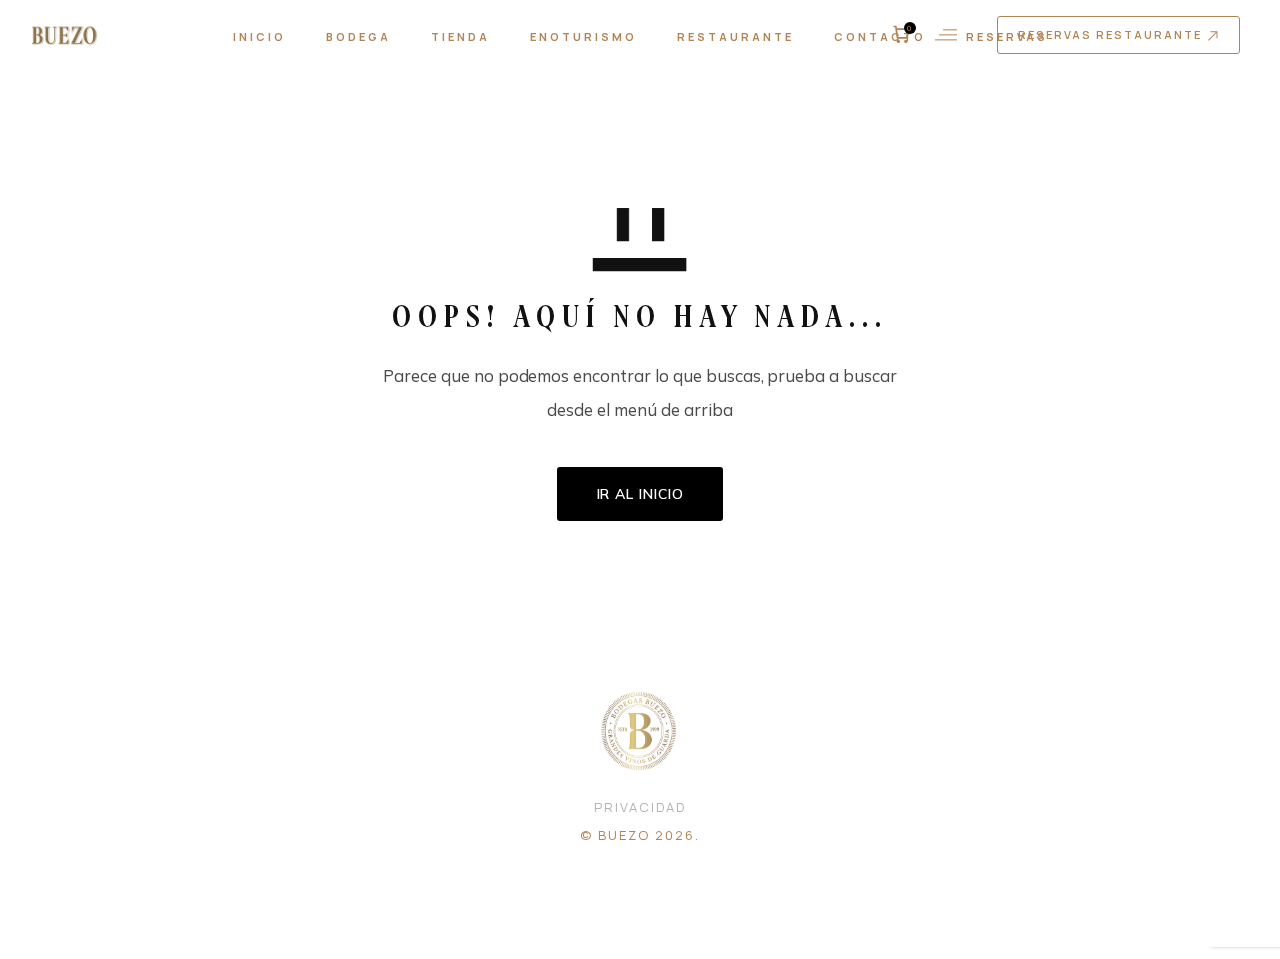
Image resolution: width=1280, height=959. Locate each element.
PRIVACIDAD (640, 807)
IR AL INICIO (640, 494)
